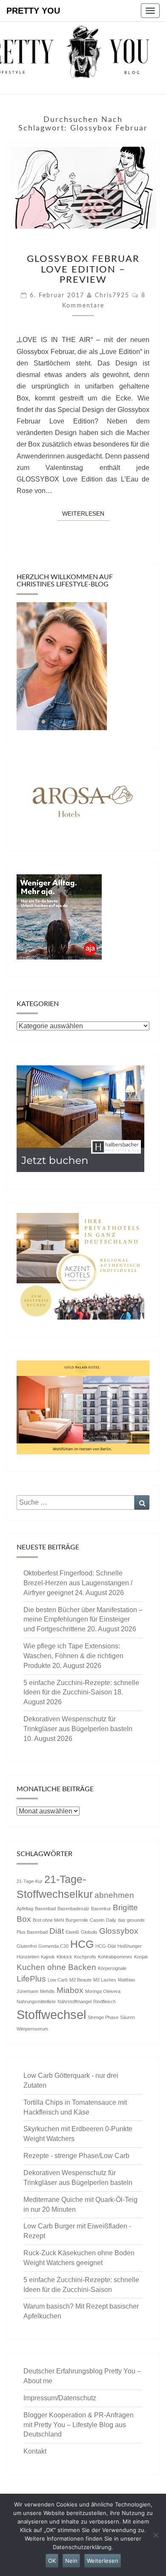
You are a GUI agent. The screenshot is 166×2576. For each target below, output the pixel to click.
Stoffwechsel (51, 2015)
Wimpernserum (32, 2029)
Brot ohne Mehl (48, 1920)
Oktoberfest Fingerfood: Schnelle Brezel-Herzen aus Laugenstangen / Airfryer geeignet (78, 1583)
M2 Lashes (105, 1980)
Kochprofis (85, 1957)
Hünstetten (28, 1957)
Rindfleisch (104, 2002)
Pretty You (33, 11)
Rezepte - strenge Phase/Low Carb (76, 2156)
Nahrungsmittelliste (36, 2002)
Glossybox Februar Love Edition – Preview (83, 269)
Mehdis (47, 1991)
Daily (111, 1920)
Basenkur (101, 1909)
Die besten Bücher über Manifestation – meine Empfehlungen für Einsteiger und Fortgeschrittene (83, 1620)
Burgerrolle (77, 1920)
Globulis (89, 1932)
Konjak (141, 1957)
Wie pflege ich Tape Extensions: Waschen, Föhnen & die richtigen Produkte (73, 1656)
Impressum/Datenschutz (60, 2398)
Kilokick (64, 1957)
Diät (57, 1931)
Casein (97, 1920)
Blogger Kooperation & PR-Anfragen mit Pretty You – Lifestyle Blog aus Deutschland (79, 2425)
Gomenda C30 (53, 1946)
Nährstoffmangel (74, 2002)
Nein (71, 2561)
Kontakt (35, 2451)
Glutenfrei (27, 1946)
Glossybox (119, 1931)
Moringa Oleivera (103, 1991)
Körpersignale (112, 1968)
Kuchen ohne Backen (56, 1967)
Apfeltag (25, 1909)
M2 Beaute (80, 1980)
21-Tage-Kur (30, 1881)
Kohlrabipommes (115, 1957)
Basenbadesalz (73, 1909)
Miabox (70, 1990)
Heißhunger (130, 1946)
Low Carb (58, 1980)
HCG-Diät (106, 1946)
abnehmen (114, 1895)
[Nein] (155, 2535)
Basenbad (45, 1909)
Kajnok (48, 1957)
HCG (82, 1944)
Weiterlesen (86, 513)
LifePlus (31, 1979)
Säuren (127, 2017)
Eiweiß (72, 1932)
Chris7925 (112, 296)
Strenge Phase (103, 2017)
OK (52, 2561)
